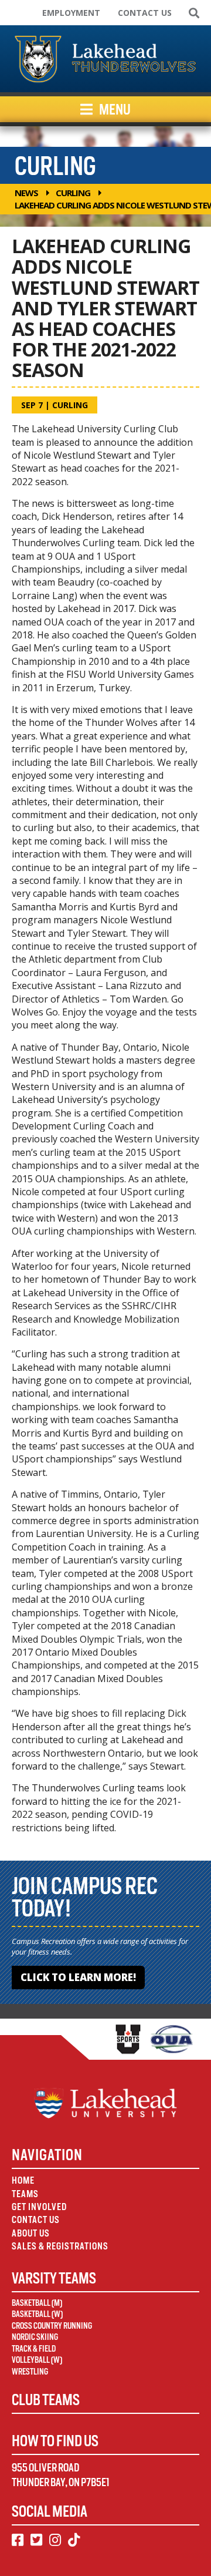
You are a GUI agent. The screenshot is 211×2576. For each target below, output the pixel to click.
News (26, 193)
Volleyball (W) (37, 2360)
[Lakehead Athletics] (105, 59)
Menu (114, 109)
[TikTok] (74, 2540)
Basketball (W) (37, 2314)
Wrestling (30, 2372)
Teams (25, 2194)
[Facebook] (18, 2540)
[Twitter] (36, 2540)
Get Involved (39, 2207)
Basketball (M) (37, 2303)
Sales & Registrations (60, 2246)
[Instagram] (55, 2540)
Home (23, 2180)
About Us (31, 2233)
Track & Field (34, 2349)
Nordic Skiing (35, 2337)
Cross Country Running (52, 2326)
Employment (71, 13)
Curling (73, 193)
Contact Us (145, 13)
